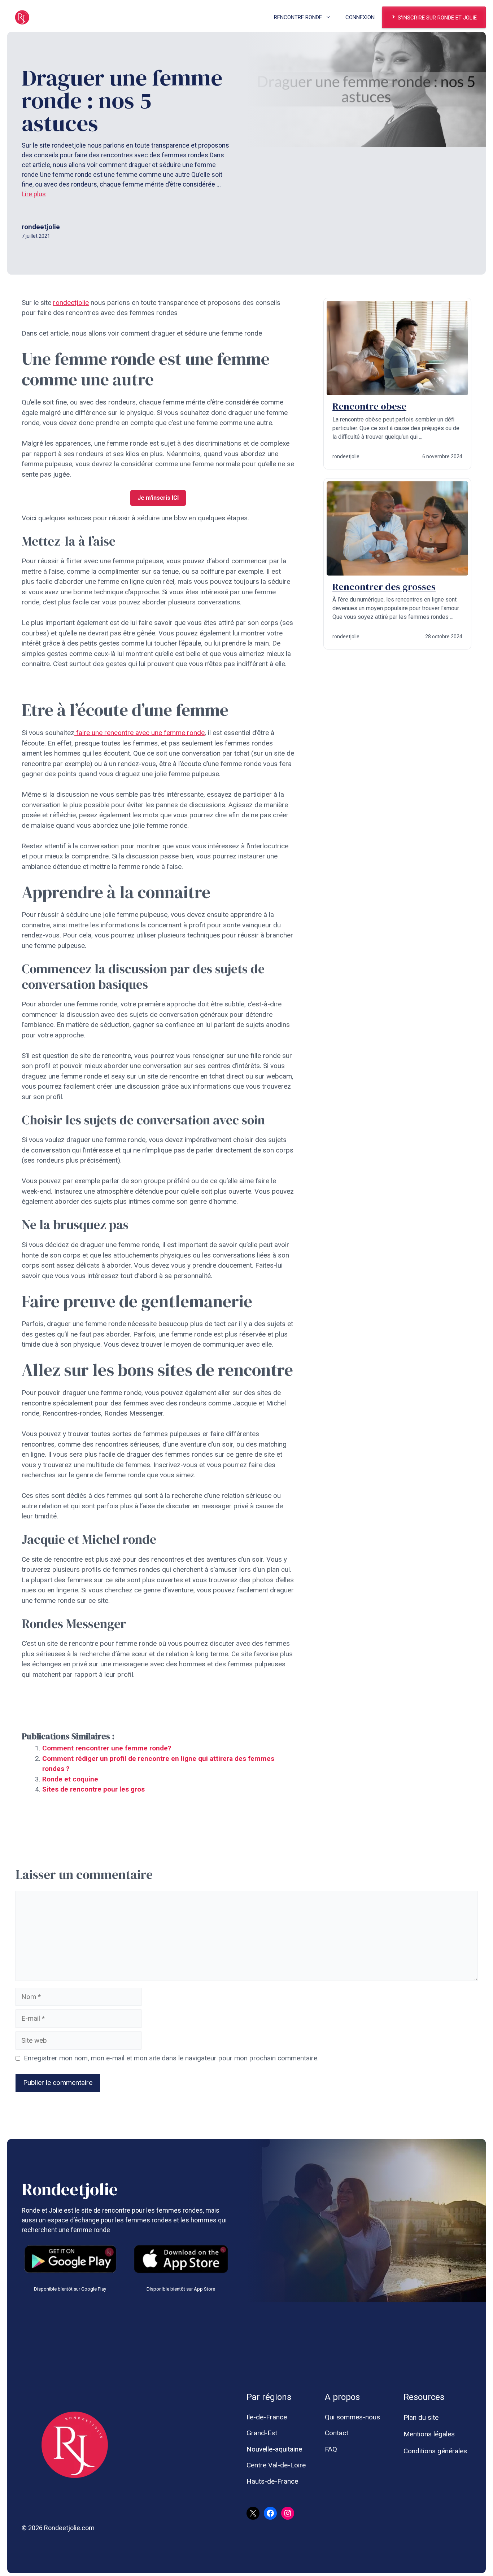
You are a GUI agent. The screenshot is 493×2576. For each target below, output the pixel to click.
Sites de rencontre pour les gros (93, 1789)
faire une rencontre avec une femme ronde (139, 733)
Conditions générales (435, 2451)
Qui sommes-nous (352, 2417)
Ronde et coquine (70, 1779)
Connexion (360, 17)
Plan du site (421, 2417)
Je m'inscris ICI (158, 498)
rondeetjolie (71, 303)
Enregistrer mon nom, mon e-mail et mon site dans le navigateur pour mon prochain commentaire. (171, 2058)
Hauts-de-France (272, 2481)
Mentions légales (429, 2434)
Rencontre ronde (298, 17)
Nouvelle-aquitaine (274, 2449)
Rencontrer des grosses (384, 587)
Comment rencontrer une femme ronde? (107, 1748)
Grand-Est (262, 2433)
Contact (337, 2433)
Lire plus (34, 194)
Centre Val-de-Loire (276, 2465)
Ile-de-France (267, 2417)
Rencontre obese (369, 406)
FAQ (331, 2449)
